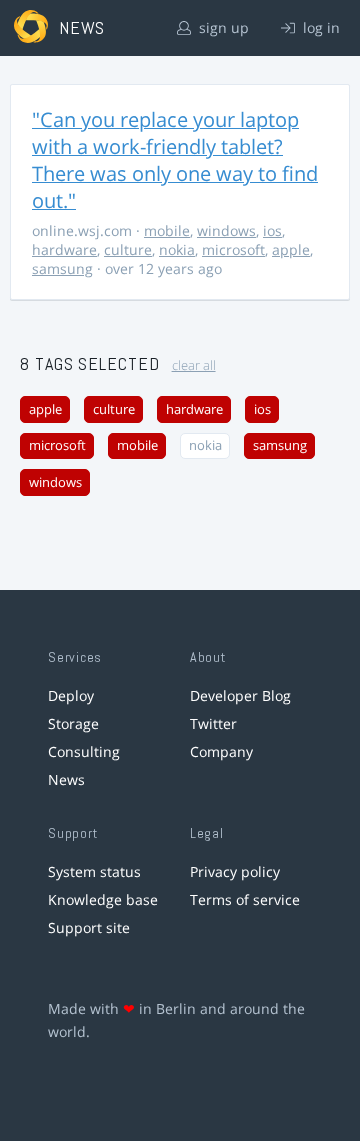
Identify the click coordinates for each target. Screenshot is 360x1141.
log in (319, 27)
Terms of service (245, 899)
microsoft (233, 249)
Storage (73, 723)
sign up (222, 27)
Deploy (71, 695)
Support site (89, 927)
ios (272, 230)
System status (94, 871)
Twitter (213, 723)
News (66, 779)
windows (226, 230)
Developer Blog (240, 695)
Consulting (84, 751)
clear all (194, 365)
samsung (62, 268)
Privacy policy (235, 871)
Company (221, 751)
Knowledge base (103, 899)
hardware (64, 249)
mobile (167, 230)
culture (128, 249)
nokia (177, 249)
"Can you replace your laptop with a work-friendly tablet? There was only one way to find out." (175, 160)
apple (291, 249)
